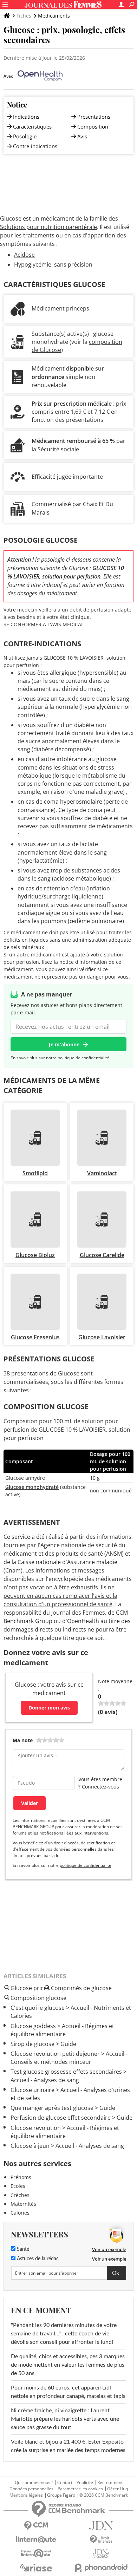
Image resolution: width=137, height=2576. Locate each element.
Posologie (25, 136)
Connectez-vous (100, 1787)
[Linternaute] (36, 2540)
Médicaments (54, 16)
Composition (93, 126)
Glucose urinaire (32, 2090)
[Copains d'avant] (36, 2553)
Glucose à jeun (30, 2146)
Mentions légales (26, 2495)
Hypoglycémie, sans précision (53, 264)
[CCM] (36, 2526)
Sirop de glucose (32, 2044)
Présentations (94, 117)
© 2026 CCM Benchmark (104, 2495)
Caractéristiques (32, 126)
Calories (20, 2213)
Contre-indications (35, 146)
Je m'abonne (64, 1044)
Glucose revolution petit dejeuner (55, 2054)
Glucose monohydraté (32, 1487)
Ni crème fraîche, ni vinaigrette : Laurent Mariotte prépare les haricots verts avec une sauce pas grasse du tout (65, 2419)
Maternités (23, 2204)
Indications (26, 117)
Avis (82, 136)
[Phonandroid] (101, 2568)
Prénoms (21, 2177)
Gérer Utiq (118, 2489)
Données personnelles (31, 2489)
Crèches (20, 2195)
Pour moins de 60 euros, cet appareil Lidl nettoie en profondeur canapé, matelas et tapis (68, 2392)
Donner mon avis (49, 1708)
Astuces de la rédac (37, 2259)
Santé (22, 2249)
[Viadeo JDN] (101, 2554)
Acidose (24, 255)
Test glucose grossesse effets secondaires (66, 2072)
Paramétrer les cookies (80, 2489)
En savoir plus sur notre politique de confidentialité (60, 1058)
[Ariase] (36, 2568)
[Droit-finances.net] (101, 2540)
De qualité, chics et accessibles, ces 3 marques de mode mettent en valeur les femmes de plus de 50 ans (68, 2365)
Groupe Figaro (61, 2495)
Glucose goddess (33, 2026)
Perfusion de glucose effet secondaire (61, 2118)
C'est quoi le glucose (38, 2008)
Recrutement (110, 2483)
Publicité (85, 2483)
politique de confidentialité (86, 1865)
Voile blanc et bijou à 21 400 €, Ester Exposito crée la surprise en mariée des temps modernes (68, 2446)
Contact (65, 2483)
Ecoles (18, 2186)
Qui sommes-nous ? (34, 2483)
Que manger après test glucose (52, 2108)
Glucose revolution (36, 2128)
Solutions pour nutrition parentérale (48, 227)
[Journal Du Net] (101, 2526)
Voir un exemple (109, 2249)
